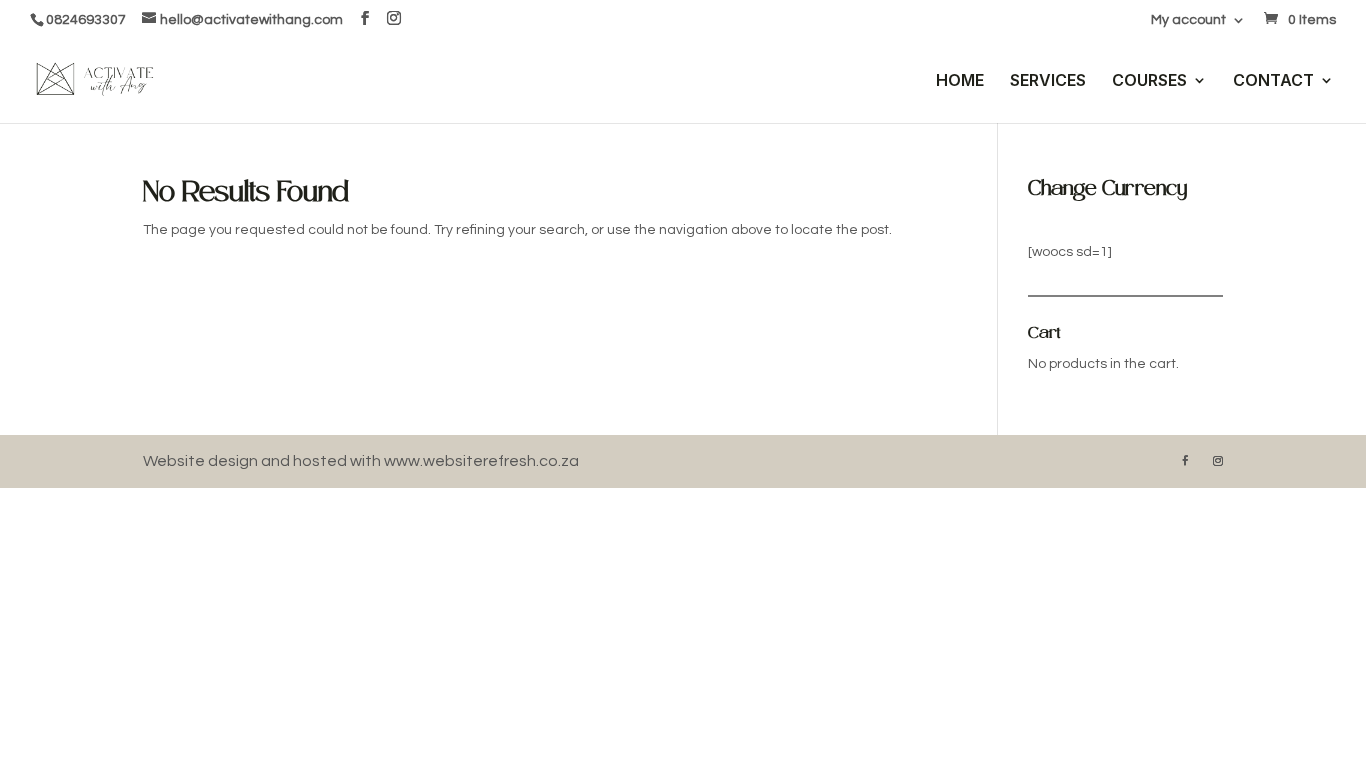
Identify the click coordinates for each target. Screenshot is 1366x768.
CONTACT (1273, 81)
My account (1188, 20)
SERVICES (1048, 81)
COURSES (1149, 81)
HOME (960, 81)
